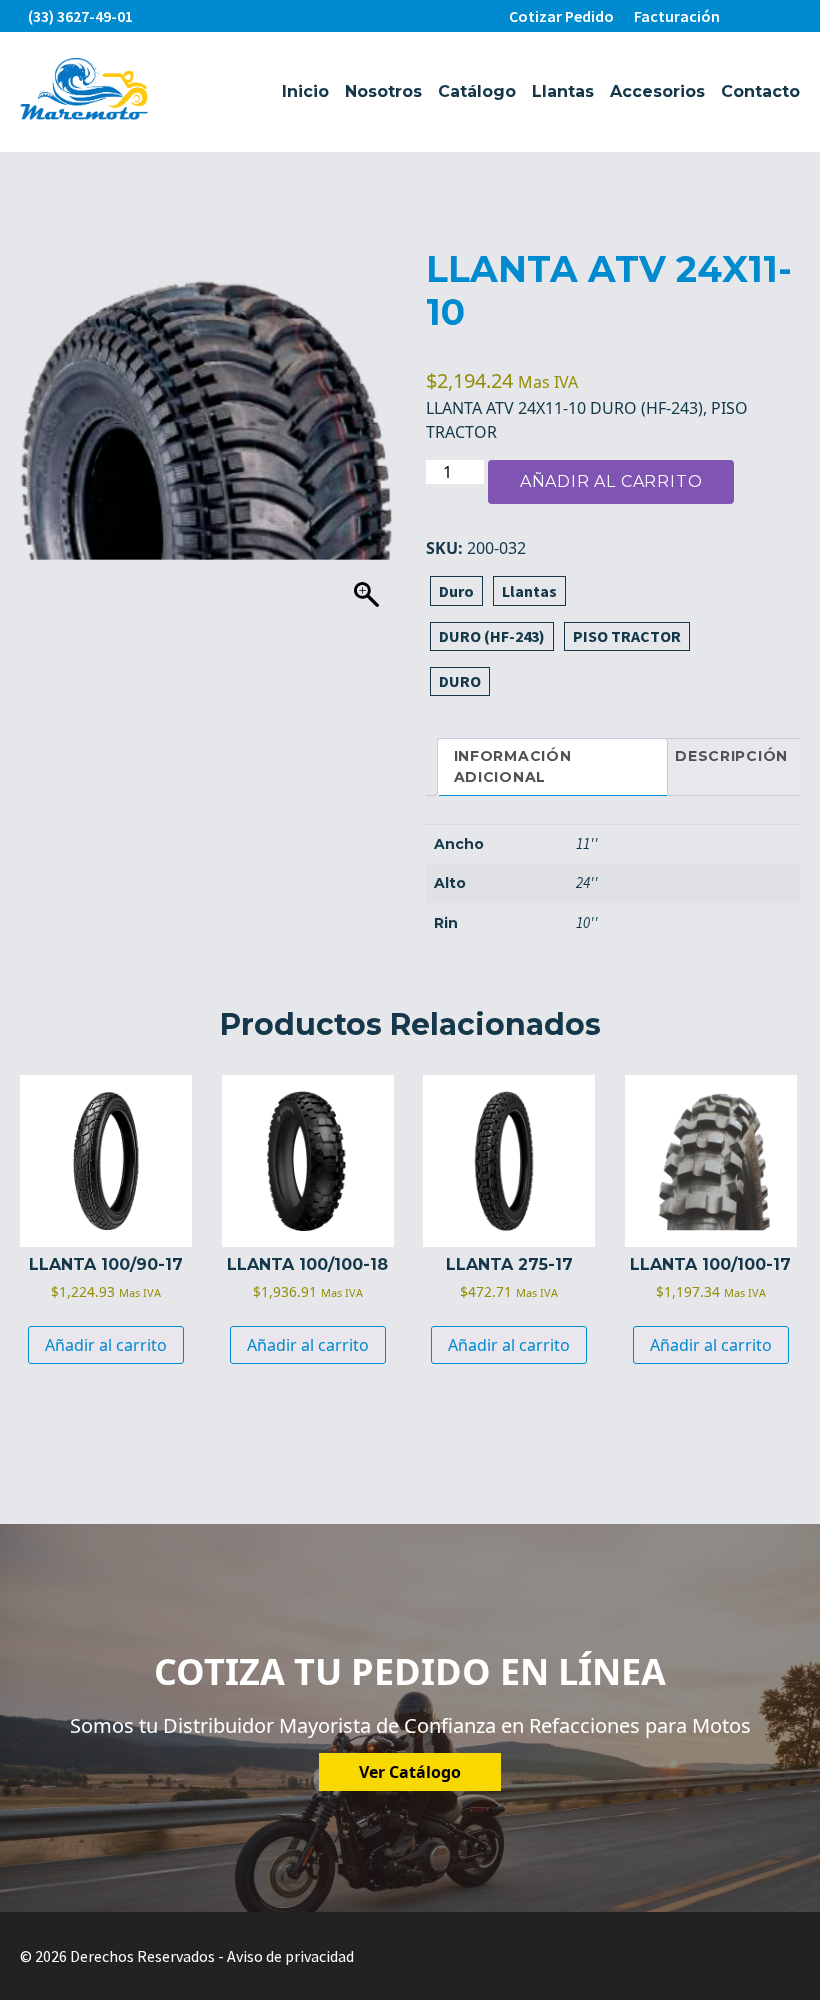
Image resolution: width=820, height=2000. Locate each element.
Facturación (677, 16)
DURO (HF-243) (492, 636)
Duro (456, 591)
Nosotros (383, 91)
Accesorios (657, 91)
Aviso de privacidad (290, 1956)
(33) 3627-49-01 (80, 16)
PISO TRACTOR (627, 636)
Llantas (563, 91)
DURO (460, 681)
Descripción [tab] (731, 756)
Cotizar (561, 16)
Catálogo (477, 91)
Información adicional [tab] (513, 766)
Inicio (305, 91)
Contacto (760, 91)
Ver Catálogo (410, 1772)
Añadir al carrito (611, 481)
